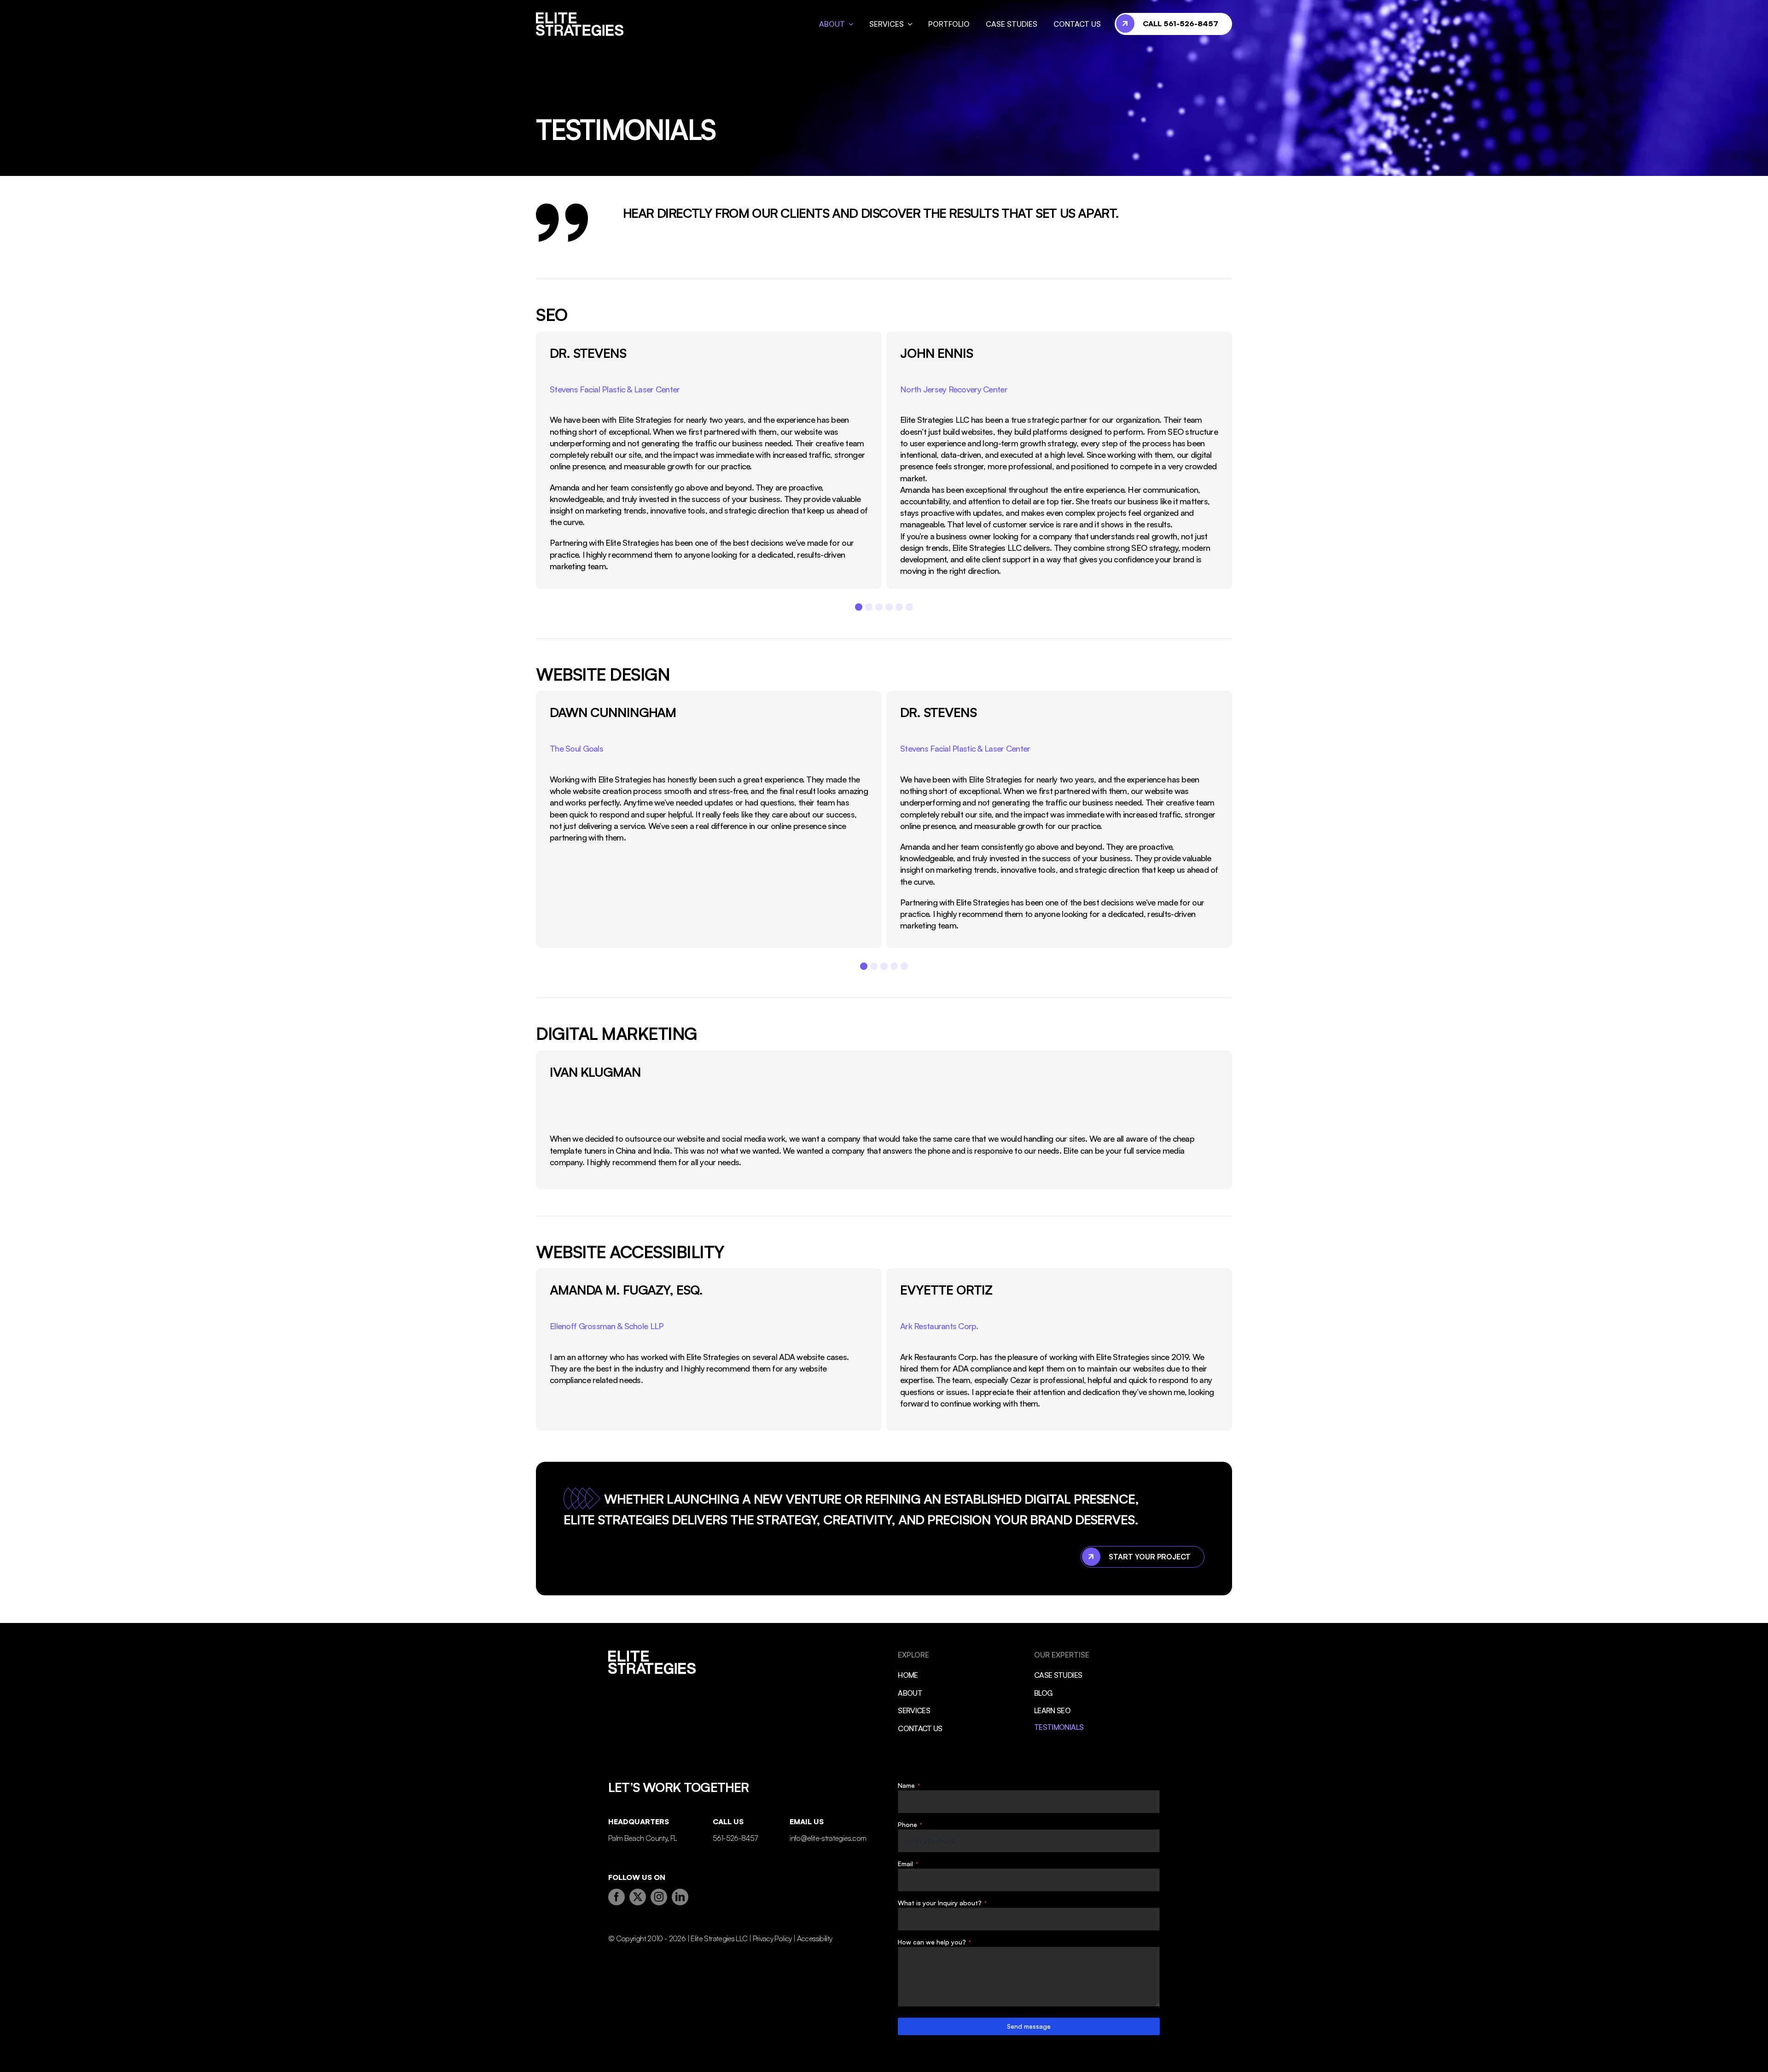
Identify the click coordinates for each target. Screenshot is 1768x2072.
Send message (1029, 2026)
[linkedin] (680, 1897)
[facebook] (616, 1897)
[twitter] (638, 1897)
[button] (859, 607)
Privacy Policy (772, 1938)
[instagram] (659, 1897)
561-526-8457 (735, 1838)
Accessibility (815, 1938)
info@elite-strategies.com (828, 1838)
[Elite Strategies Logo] (580, 17)
